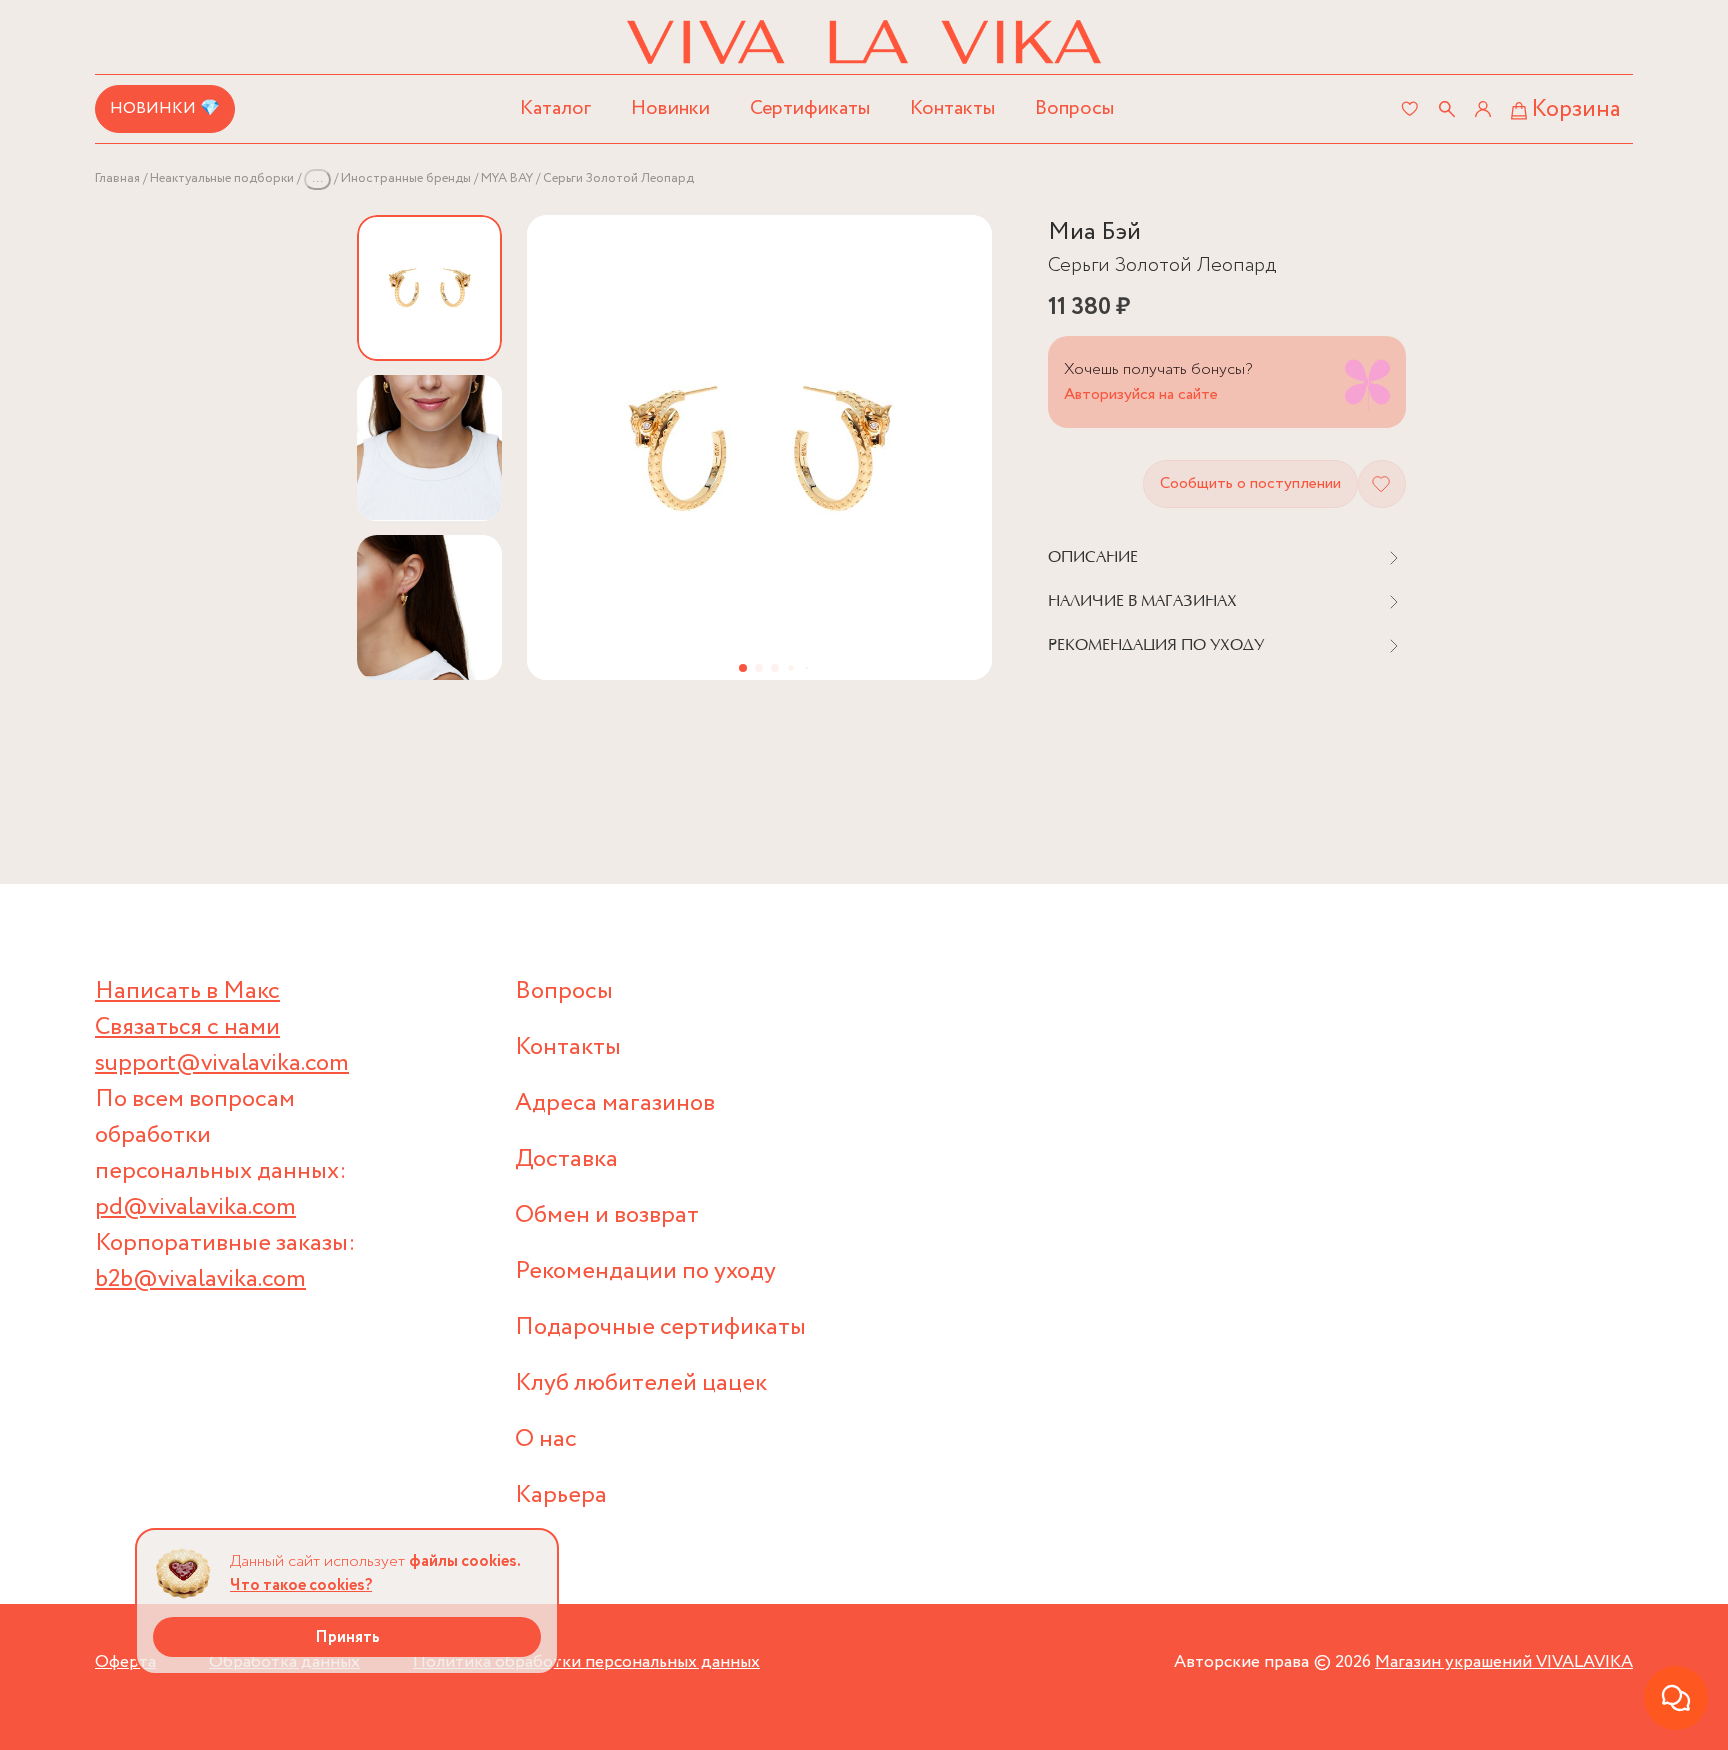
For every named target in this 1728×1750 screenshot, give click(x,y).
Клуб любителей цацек (641, 1383)
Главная (117, 178)
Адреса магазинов (615, 1103)
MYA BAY (507, 178)
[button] (743, 668)
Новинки (670, 108)
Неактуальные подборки (222, 178)
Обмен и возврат (607, 1215)
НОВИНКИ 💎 (165, 108)
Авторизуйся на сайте (1141, 394)
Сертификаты (810, 108)
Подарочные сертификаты (660, 1327)
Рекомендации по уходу (645, 1271)
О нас (546, 1439)
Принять (347, 1637)
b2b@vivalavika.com (200, 1279)
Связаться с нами (187, 1027)
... (317, 178)
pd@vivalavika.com (195, 1207)
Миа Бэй (1094, 232)
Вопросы (1074, 108)
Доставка (566, 1159)
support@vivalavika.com (222, 1063)
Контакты (952, 108)
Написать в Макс (187, 991)
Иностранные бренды (406, 178)
